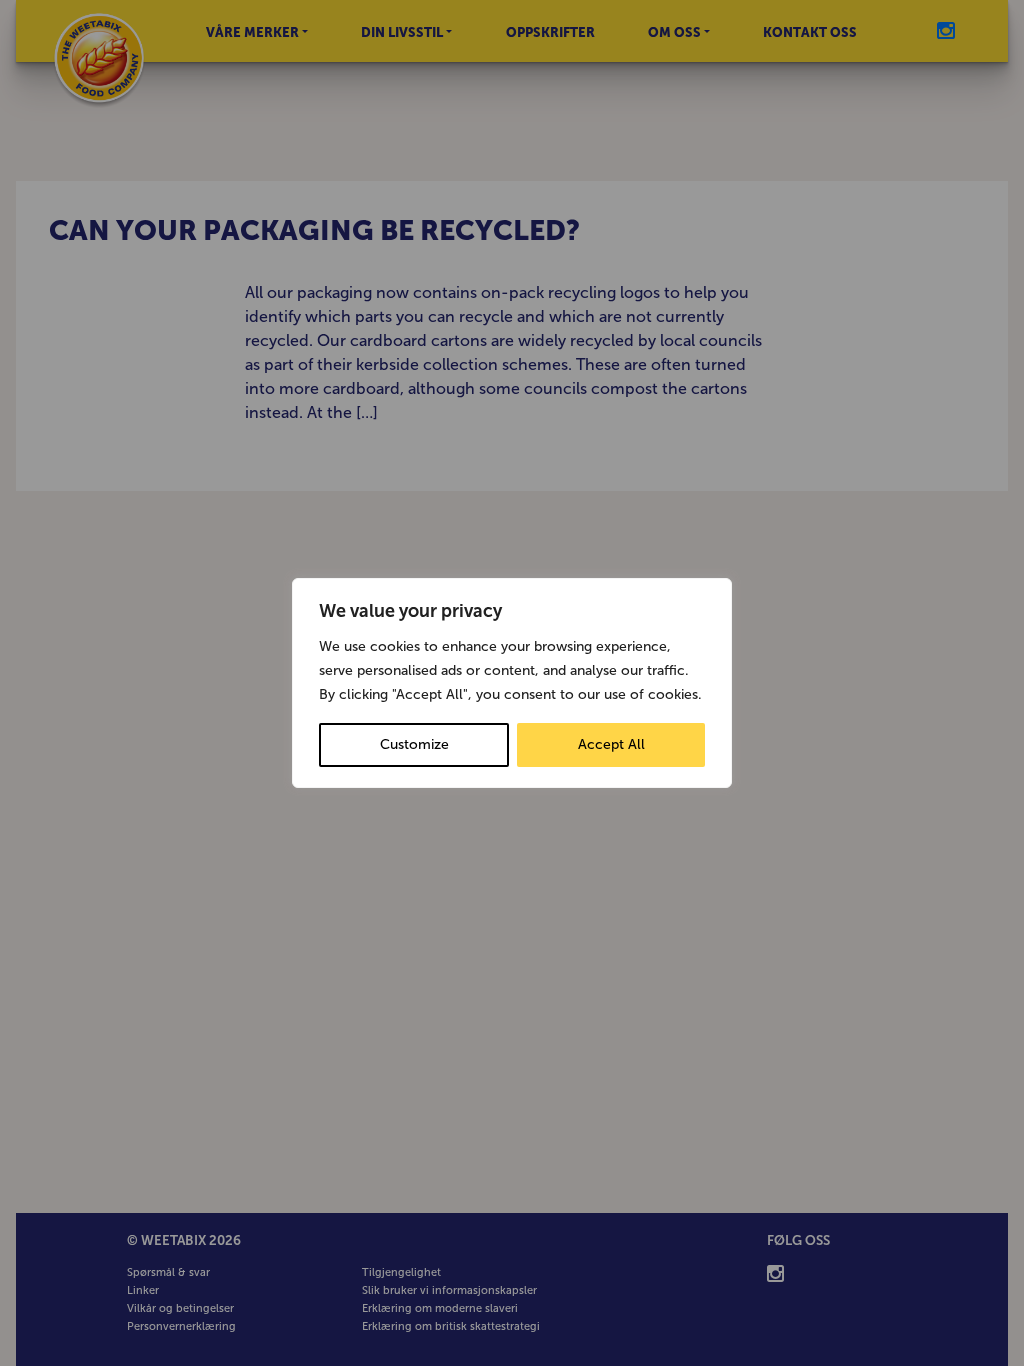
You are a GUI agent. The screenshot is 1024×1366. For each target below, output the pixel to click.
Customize (414, 744)
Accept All (611, 744)
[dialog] (512, 683)
